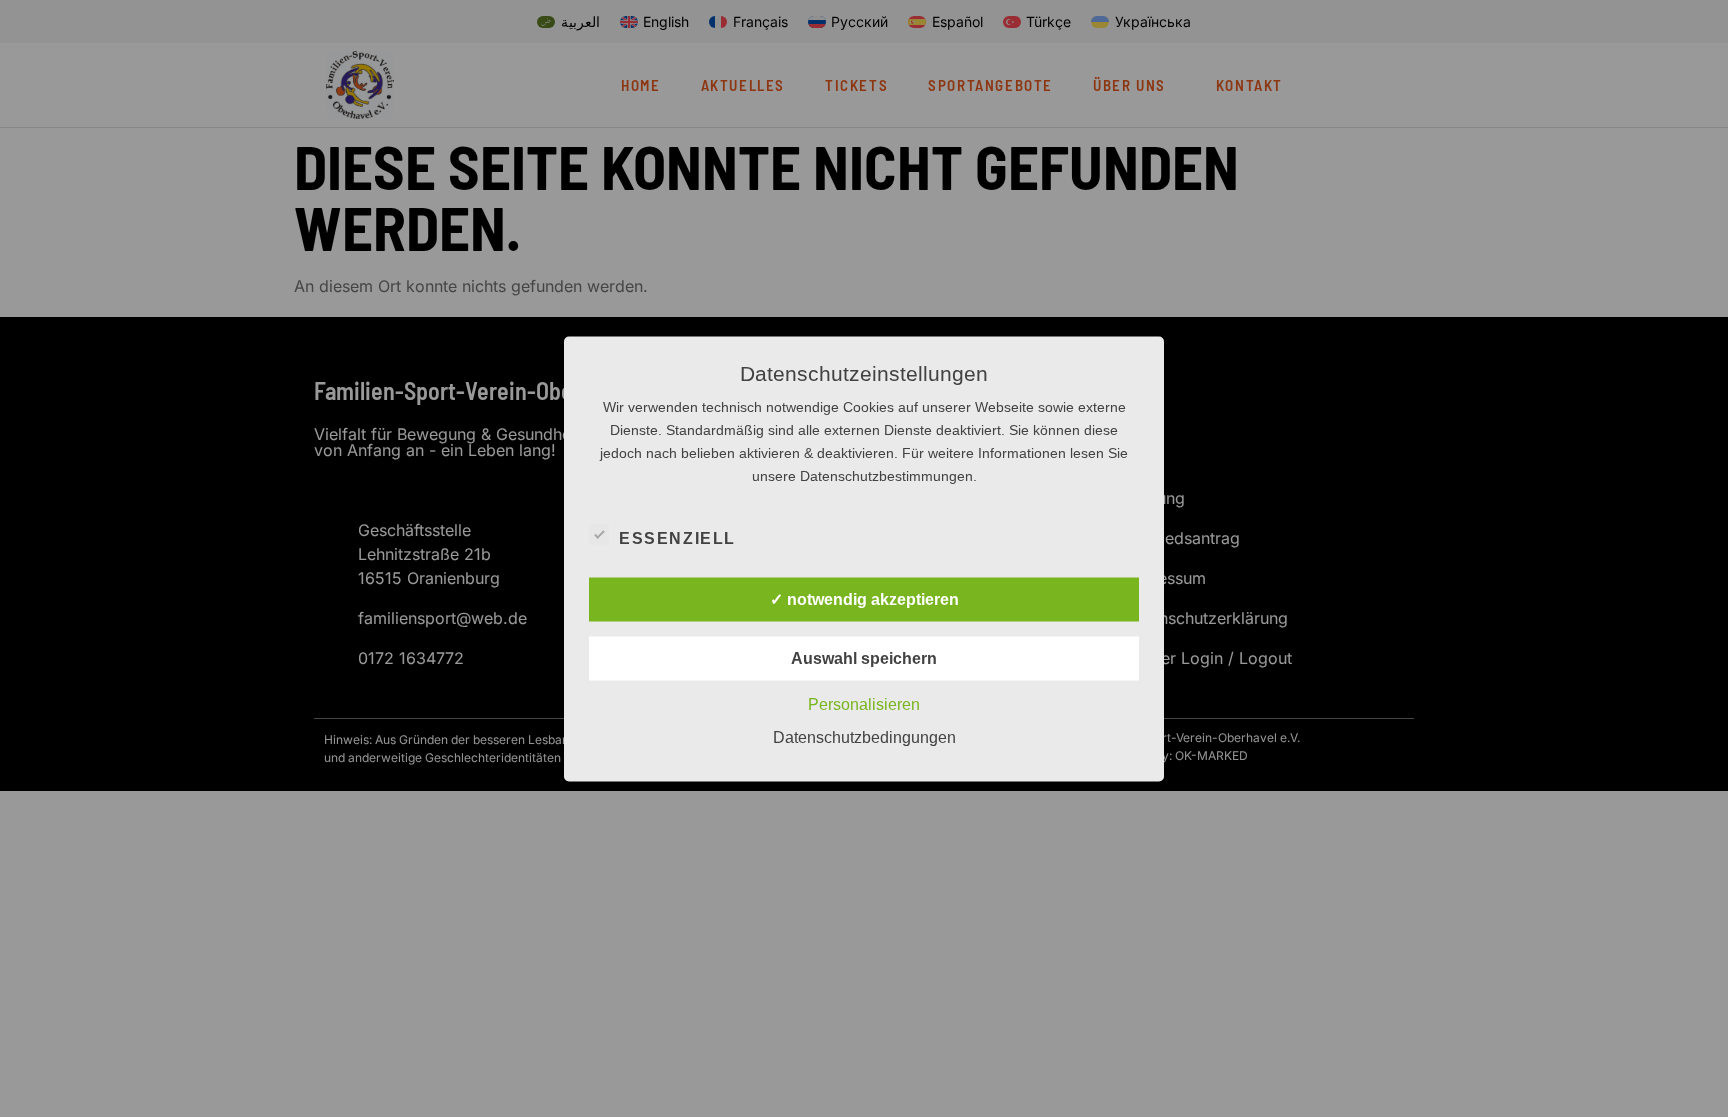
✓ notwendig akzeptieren (864, 598)
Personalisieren (864, 703)
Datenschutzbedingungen (864, 736)
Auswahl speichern (864, 657)
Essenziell (677, 537)
